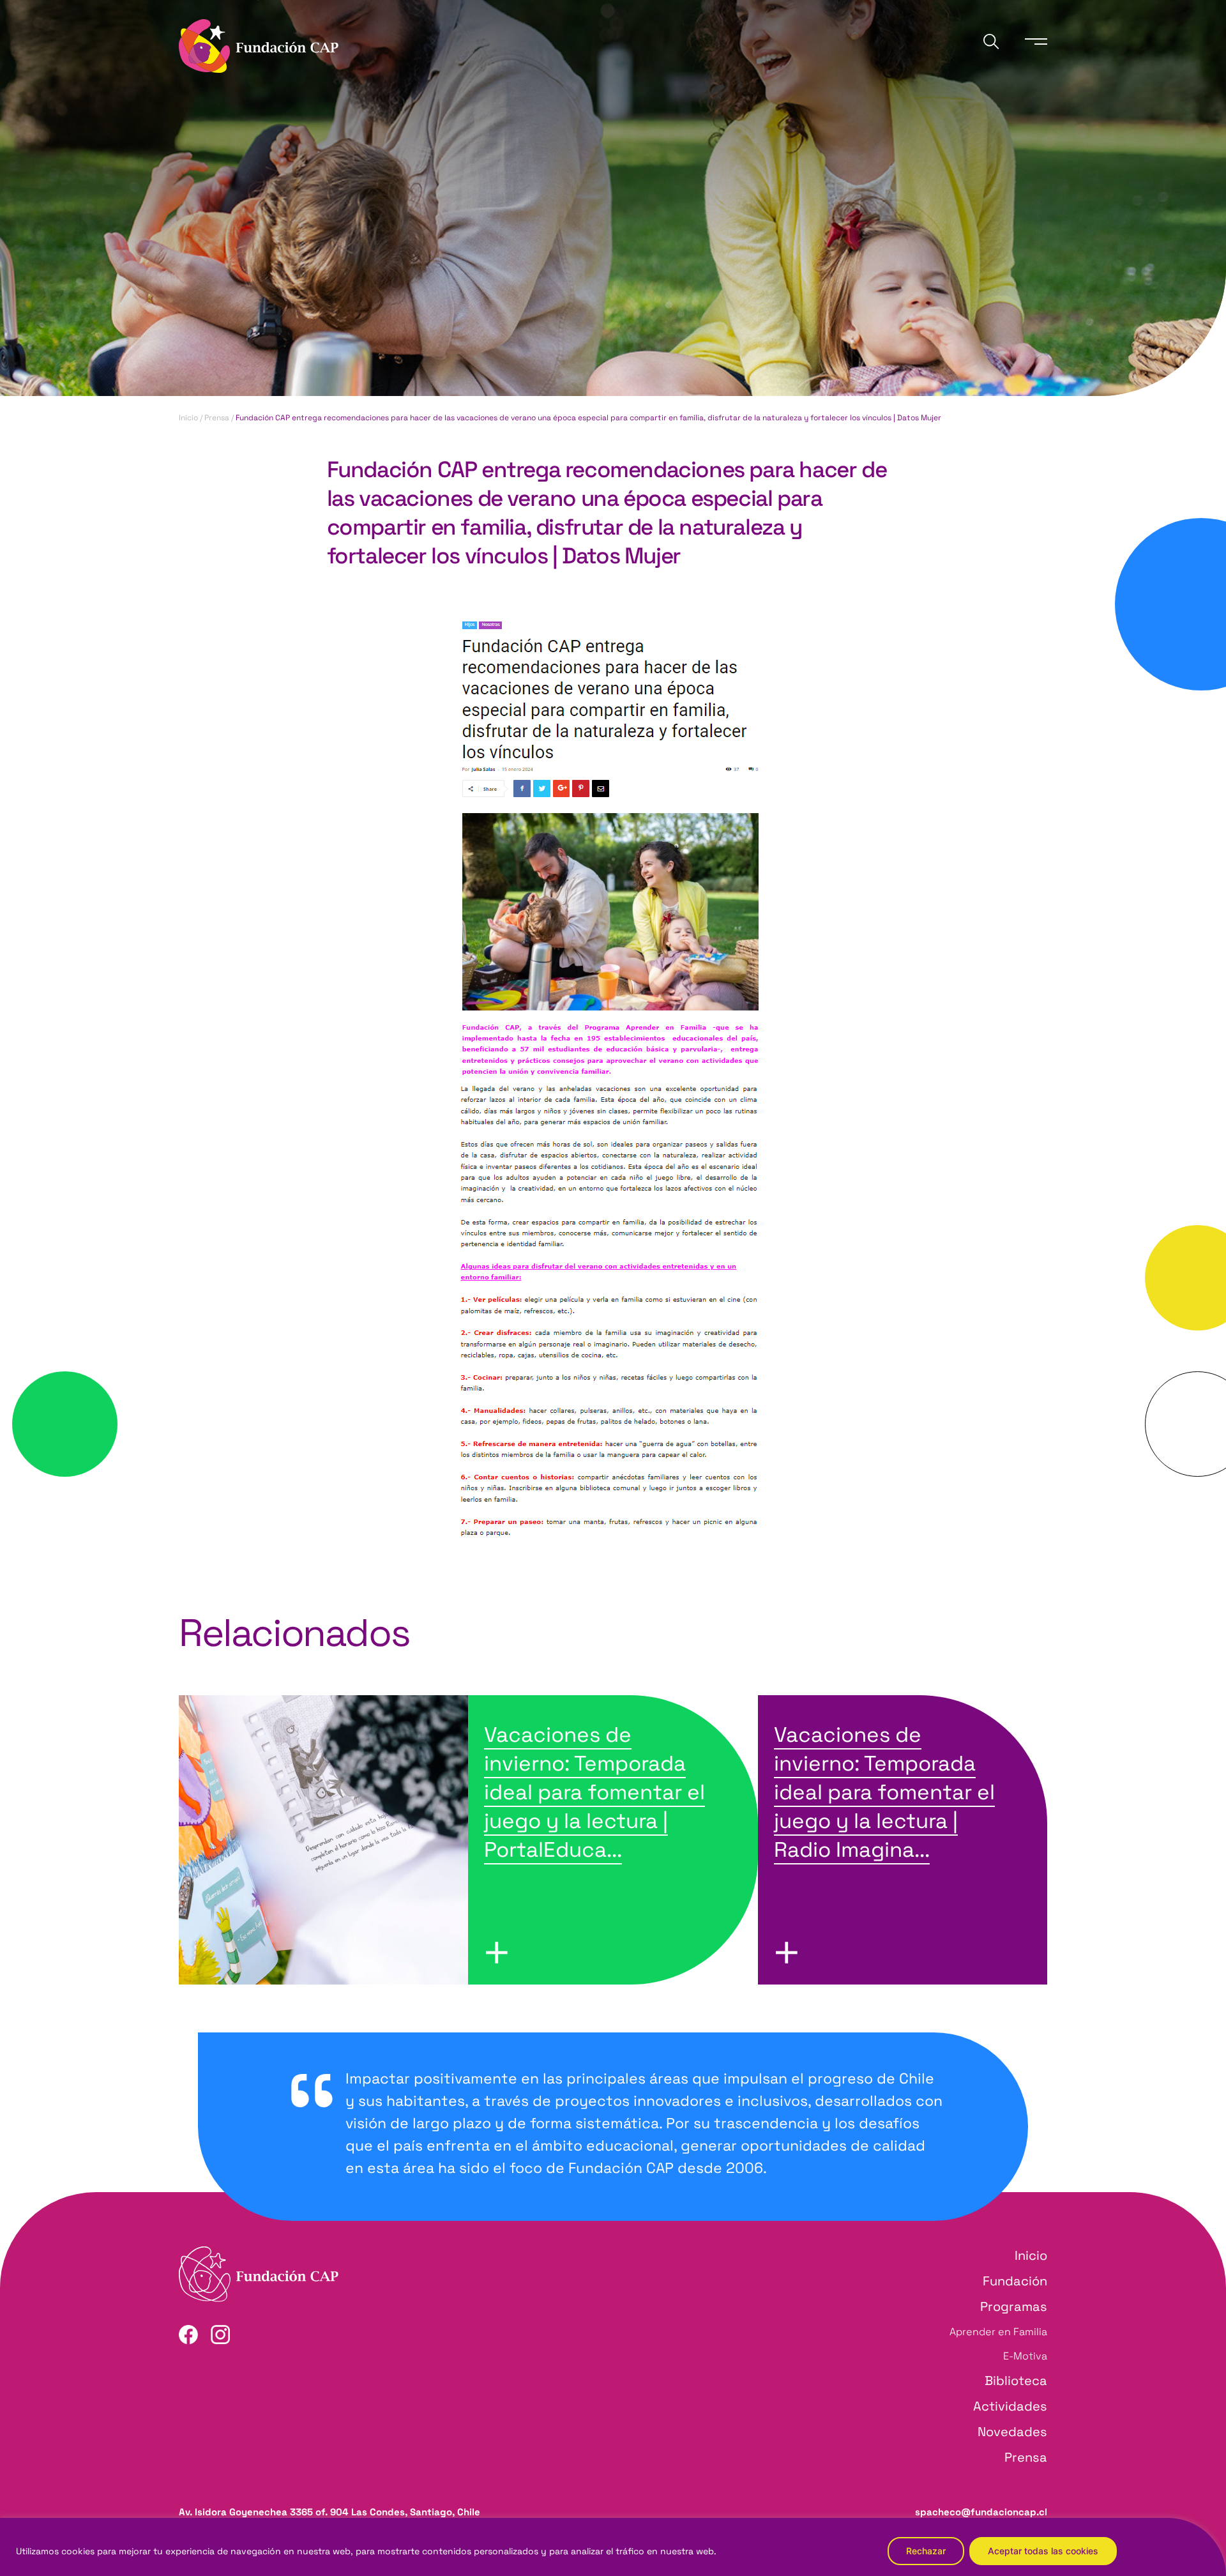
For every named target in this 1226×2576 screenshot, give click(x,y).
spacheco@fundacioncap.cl (981, 2512)
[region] (613, 2547)
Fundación (1015, 2281)
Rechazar (926, 2551)
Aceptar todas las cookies (1043, 2551)
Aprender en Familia (998, 2332)
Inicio (188, 418)
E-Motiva (1025, 2356)
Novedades (1012, 2432)
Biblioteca (1016, 2381)
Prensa (217, 418)
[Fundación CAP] (259, 44)
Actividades (1010, 2406)
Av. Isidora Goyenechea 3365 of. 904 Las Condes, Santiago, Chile (329, 2512)
